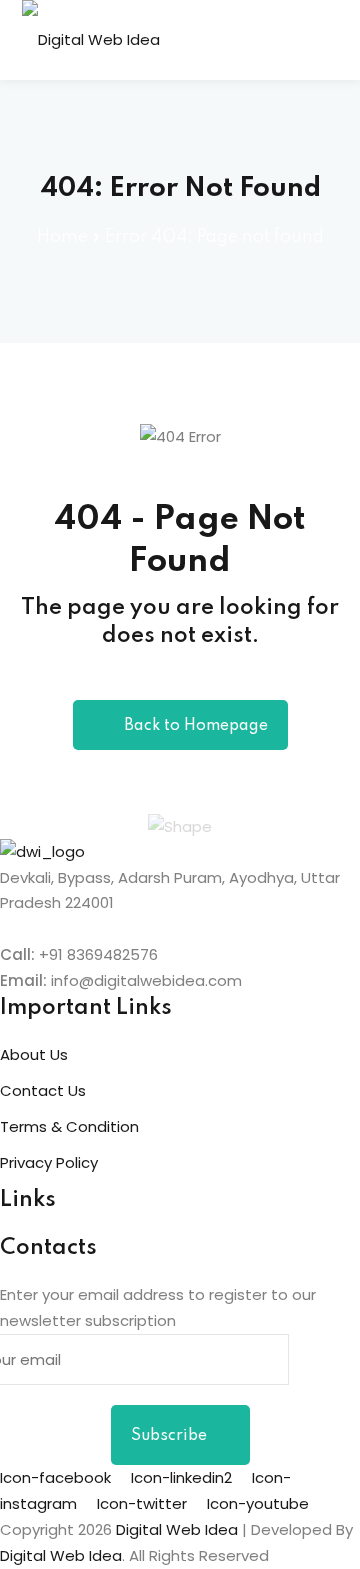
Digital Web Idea (61, 1555)
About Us (34, 1054)
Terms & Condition (69, 1126)
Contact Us (43, 1090)
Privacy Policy (49, 1162)
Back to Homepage (196, 726)
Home (62, 237)
